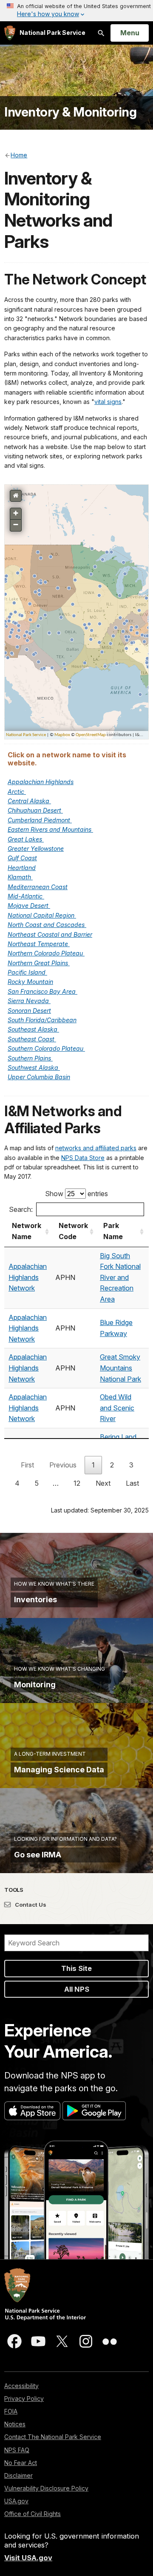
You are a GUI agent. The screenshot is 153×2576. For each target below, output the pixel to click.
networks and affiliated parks (96, 1148)
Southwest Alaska (34, 1068)
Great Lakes (26, 839)
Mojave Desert (29, 906)
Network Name (27, 1231)
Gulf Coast (22, 858)
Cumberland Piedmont (40, 820)
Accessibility (21, 2386)
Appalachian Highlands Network (28, 1277)
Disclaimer (18, 2475)
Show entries (76, 1194)
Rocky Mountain (30, 982)
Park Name (113, 1231)
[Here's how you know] (76, 11)
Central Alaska (29, 801)
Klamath (20, 877)
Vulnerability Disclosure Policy (46, 2488)
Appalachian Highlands (41, 782)
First (27, 1465)
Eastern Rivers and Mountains (50, 829)
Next (103, 1483)
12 (77, 1483)
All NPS (77, 1989)
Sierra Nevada (29, 1001)
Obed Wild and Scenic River (117, 1408)
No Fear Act (21, 2463)
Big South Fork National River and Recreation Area (120, 1277)
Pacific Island (27, 972)
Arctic (17, 792)
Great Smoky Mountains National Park (120, 1368)
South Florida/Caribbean (42, 1020)
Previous (63, 1465)
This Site (76, 1968)
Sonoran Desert (29, 1011)
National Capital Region (42, 915)
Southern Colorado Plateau (46, 1048)
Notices (15, 2424)
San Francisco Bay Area (42, 991)
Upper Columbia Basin (39, 1077)
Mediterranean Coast (38, 887)
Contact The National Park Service (53, 2437)
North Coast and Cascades (47, 925)
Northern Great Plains (39, 963)
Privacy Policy (24, 2398)
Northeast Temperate (39, 944)
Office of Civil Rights (33, 2514)
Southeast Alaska (33, 1029)
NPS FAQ (17, 2450)
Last (132, 1483)
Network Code (73, 1231)
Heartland (22, 868)
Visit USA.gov (28, 2558)
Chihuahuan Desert (35, 810)
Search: (21, 1209)
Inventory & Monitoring (70, 112)
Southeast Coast (32, 1039)
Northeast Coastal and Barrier (50, 934)
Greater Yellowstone (36, 849)
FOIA (11, 2411)
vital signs (108, 402)
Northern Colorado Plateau (46, 953)
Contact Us (30, 1905)
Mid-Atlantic (26, 896)
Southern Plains (30, 1058)
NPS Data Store (83, 1158)
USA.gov (16, 2501)
